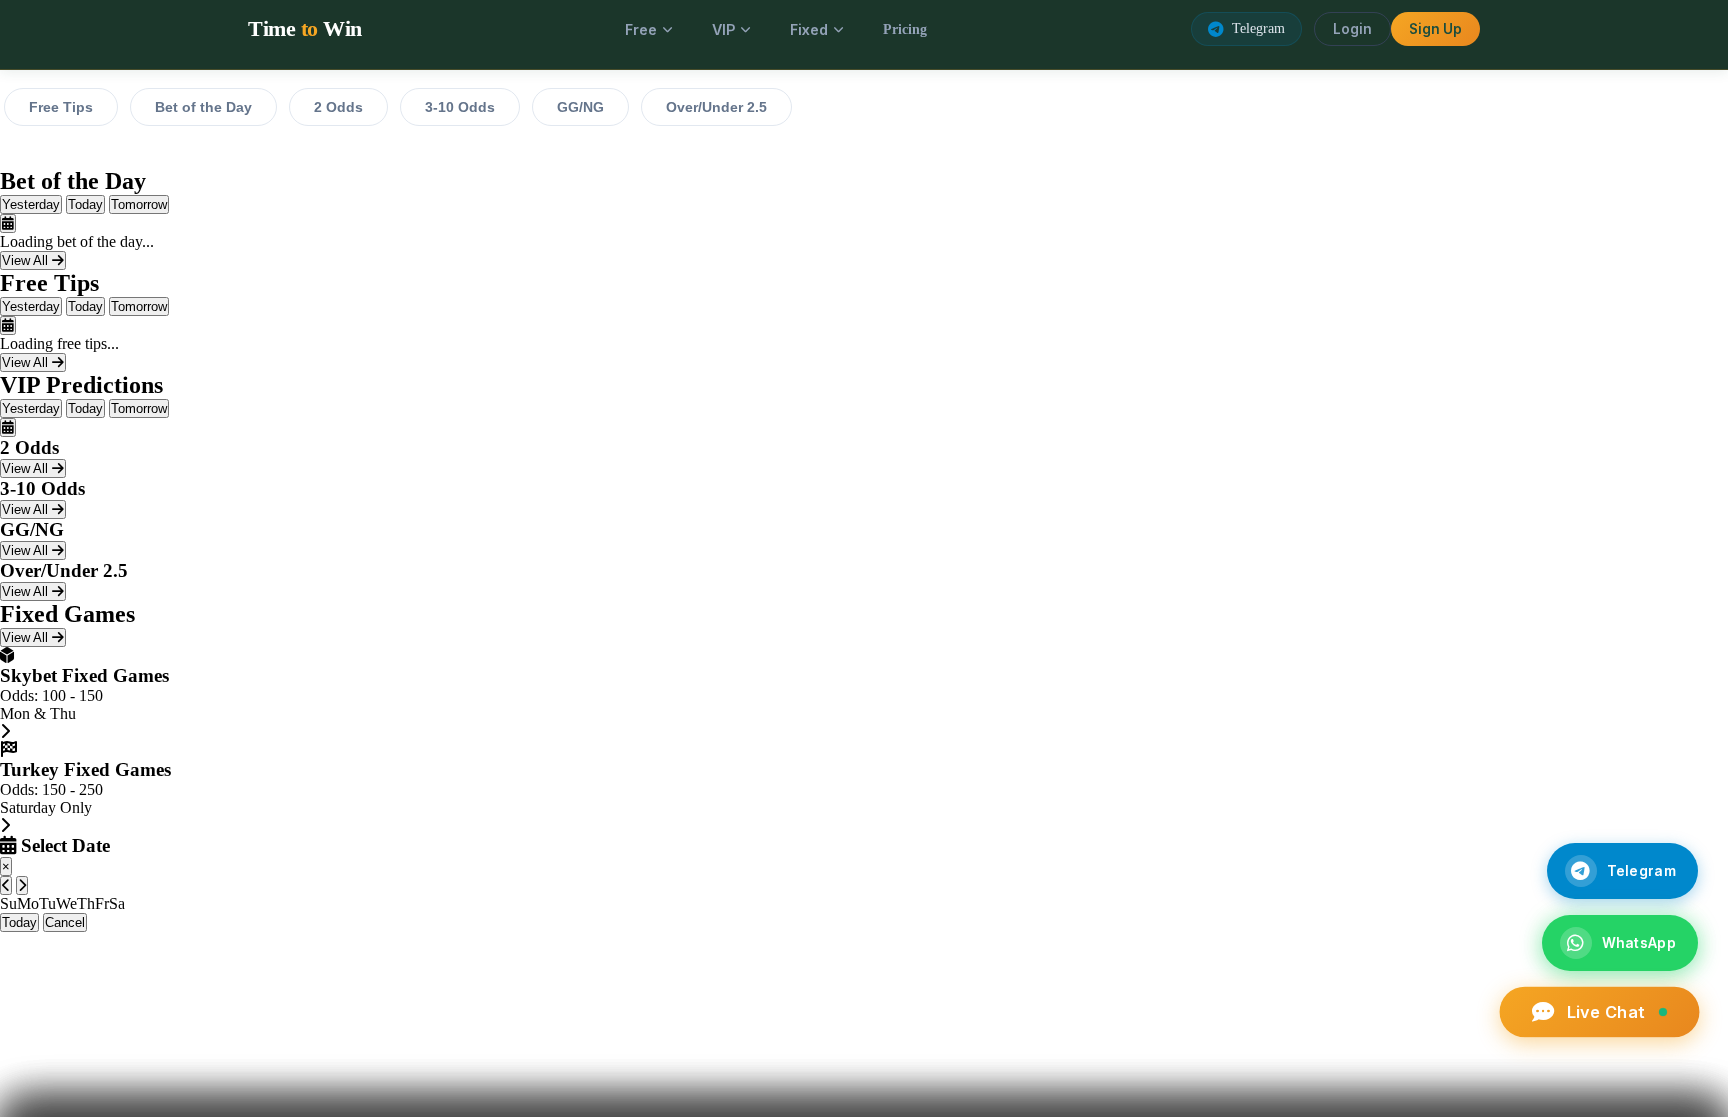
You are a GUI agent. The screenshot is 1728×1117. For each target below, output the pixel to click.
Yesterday (31, 204)
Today (85, 204)
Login (1352, 29)
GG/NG (580, 107)
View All (27, 260)
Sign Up (1435, 29)
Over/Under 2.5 (716, 107)
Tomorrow (139, 204)
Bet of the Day (203, 107)
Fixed (809, 29)
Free (641, 29)
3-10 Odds (460, 107)
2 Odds (338, 107)
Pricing (905, 29)
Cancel (65, 922)
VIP (723, 29)
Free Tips (61, 107)
